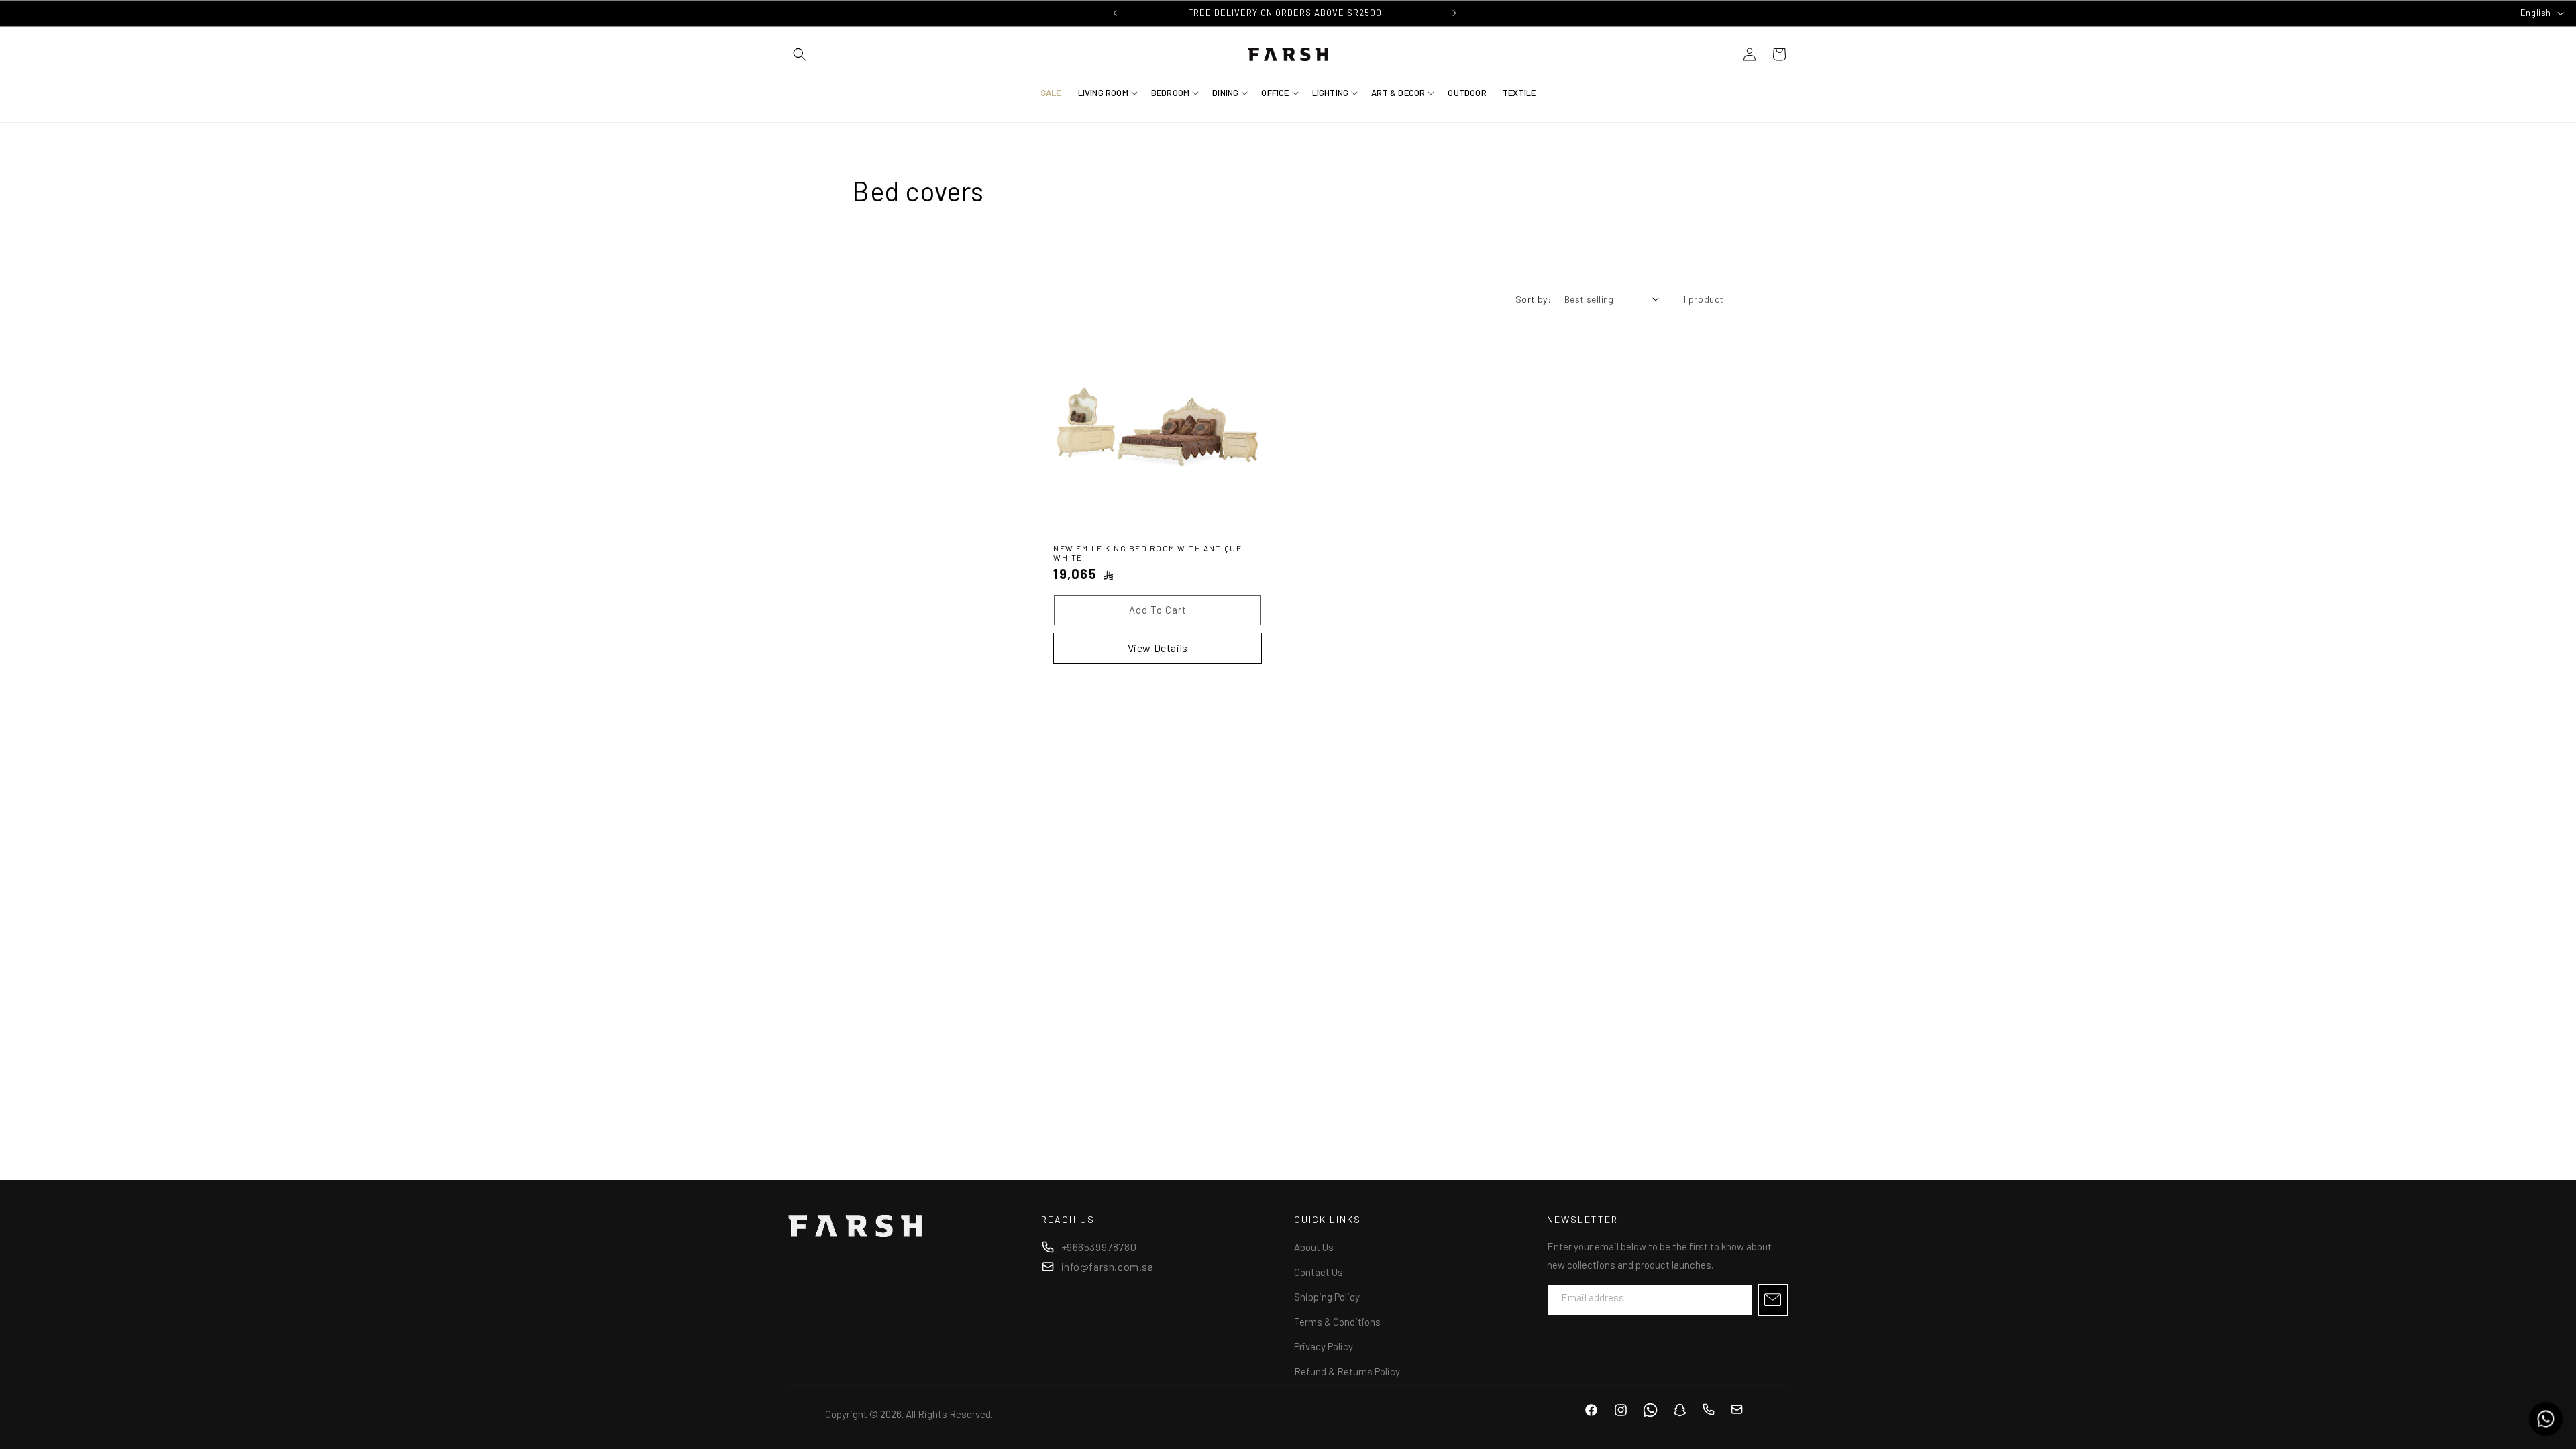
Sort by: (1533, 299)
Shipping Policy (1327, 1297)
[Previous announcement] (1115, 13)
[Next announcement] (1454, 13)
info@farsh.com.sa (1108, 1266)
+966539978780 (1099, 1247)
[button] (800, 54)
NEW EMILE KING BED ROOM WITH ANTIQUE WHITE (1147, 553)
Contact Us (1319, 1272)
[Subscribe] (1773, 1300)
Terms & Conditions (1337, 1322)
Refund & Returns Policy (1347, 1371)
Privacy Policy (1324, 1346)
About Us (1314, 1247)
